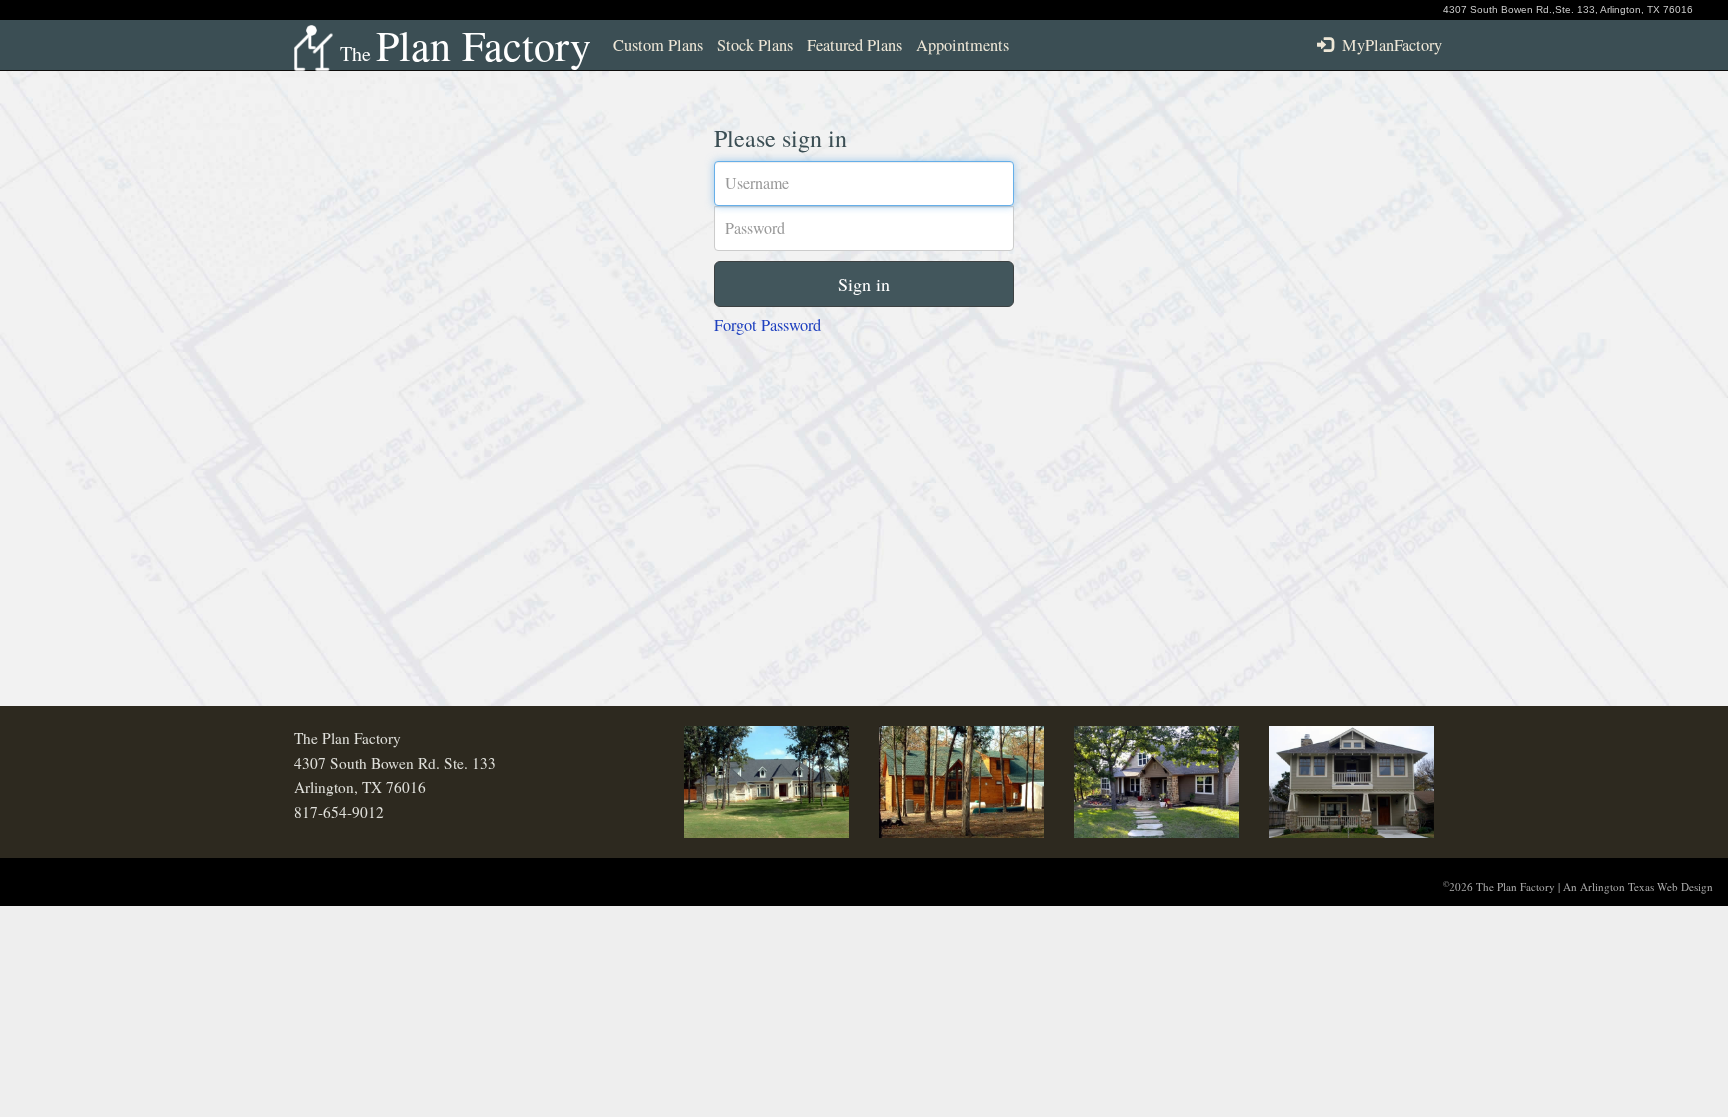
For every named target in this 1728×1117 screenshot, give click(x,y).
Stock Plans (755, 45)
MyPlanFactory (1387, 45)
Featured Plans (854, 45)
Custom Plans (658, 45)
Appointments (962, 45)
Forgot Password (767, 325)
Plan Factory (465, 45)
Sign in (864, 284)
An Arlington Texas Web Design (1638, 886)
